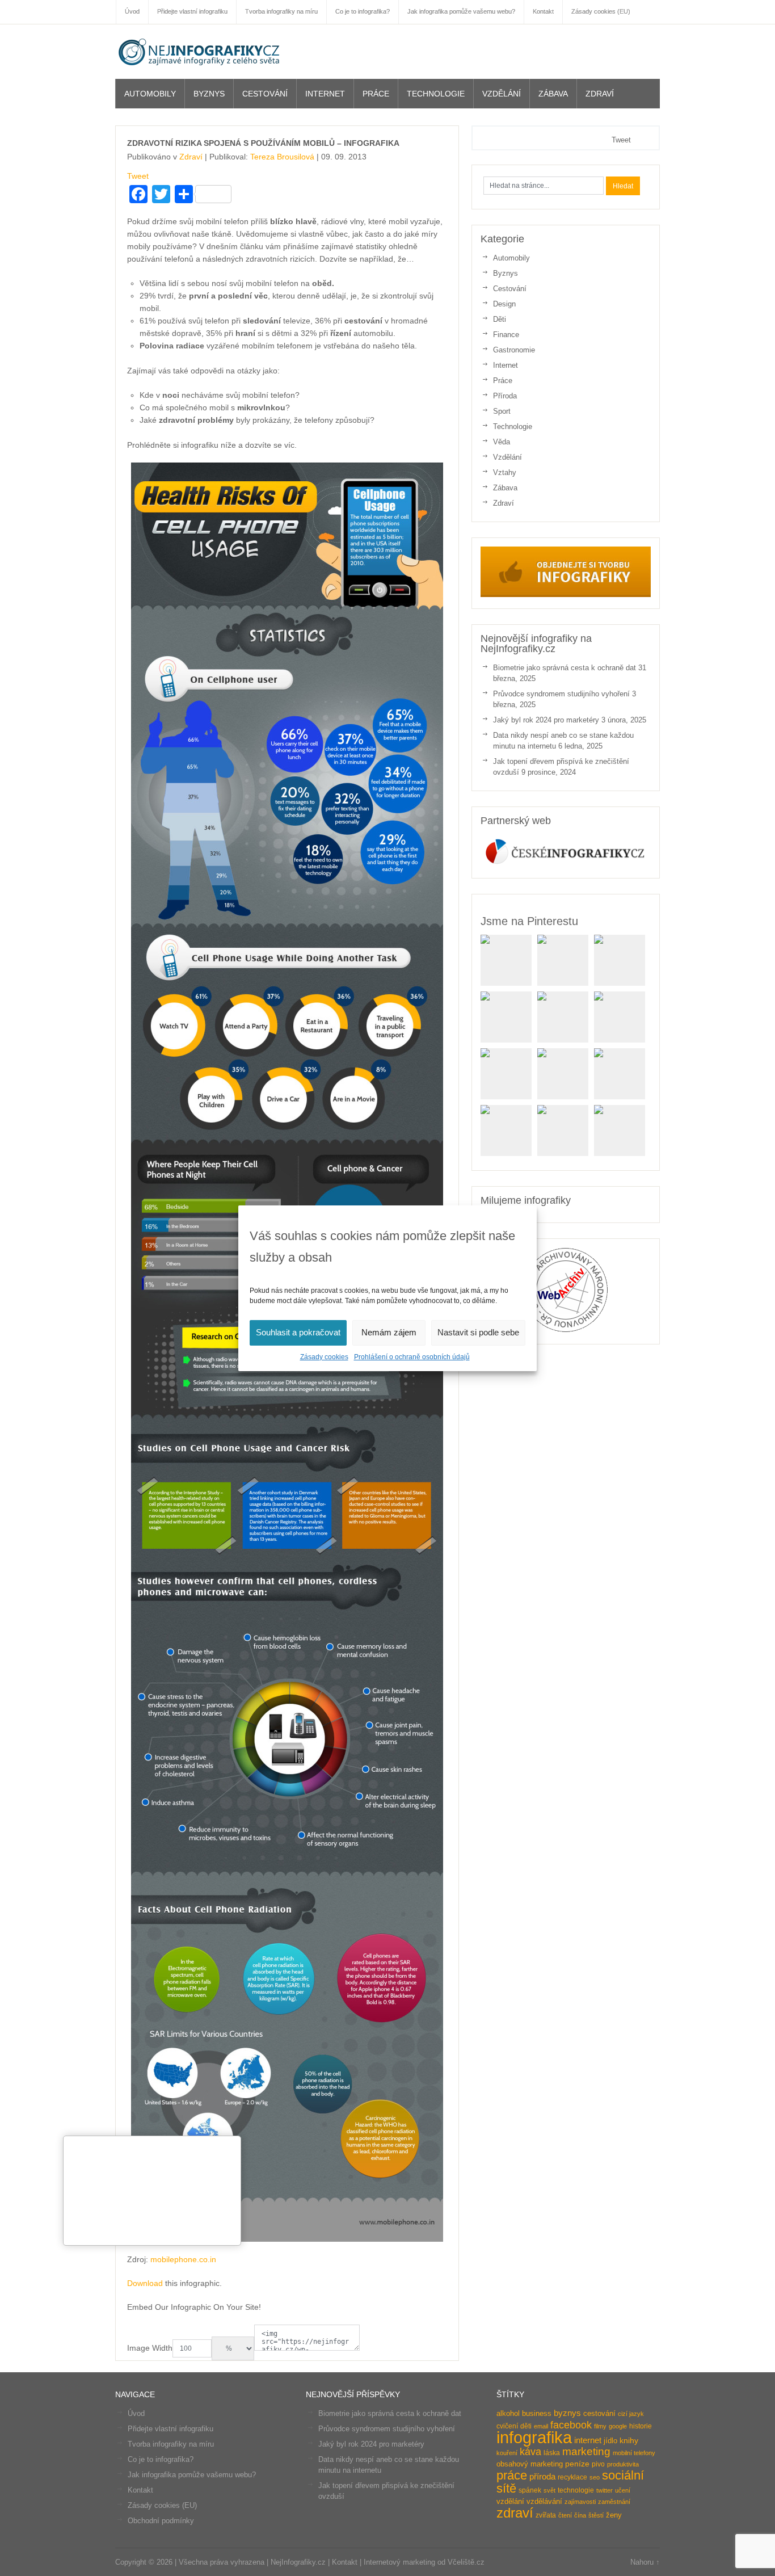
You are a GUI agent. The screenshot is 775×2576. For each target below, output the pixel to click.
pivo (598, 2464)
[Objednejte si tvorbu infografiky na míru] (566, 594)
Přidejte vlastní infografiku (170, 2429)
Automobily (150, 94)
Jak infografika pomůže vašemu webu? (192, 2475)
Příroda (505, 396)
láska (552, 2453)
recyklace (572, 2477)
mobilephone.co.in (183, 2259)
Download (145, 2283)
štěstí (596, 2515)
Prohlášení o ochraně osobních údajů (412, 1357)
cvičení (507, 2426)
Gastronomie (514, 350)
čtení (565, 2515)
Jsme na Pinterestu (529, 921)
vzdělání (510, 2501)
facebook (571, 2425)
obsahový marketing (530, 2464)
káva (530, 2452)
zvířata (546, 2515)
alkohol (508, 2413)
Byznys (209, 94)
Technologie (436, 94)
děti (526, 2426)
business (537, 2413)
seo (595, 2477)
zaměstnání (614, 2502)
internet (588, 2440)
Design (504, 304)
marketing (586, 2451)
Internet (325, 94)
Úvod (136, 2413)
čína (580, 2515)
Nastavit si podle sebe (478, 1332)
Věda (502, 442)
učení (623, 2490)
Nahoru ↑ (645, 2562)
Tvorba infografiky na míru (171, 2444)
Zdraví (600, 94)
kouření (507, 2453)
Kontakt (140, 2490)
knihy (629, 2441)
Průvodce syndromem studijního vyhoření (561, 694)
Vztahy (505, 472)
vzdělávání (544, 2501)
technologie (576, 2490)
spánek (530, 2490)
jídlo (610, 2441)
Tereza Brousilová (282, 157)
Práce (376, 94)
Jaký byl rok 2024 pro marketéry (546, 720)
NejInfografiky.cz (200, 52)
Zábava (553, 94)
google (618, 2426)
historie (641, 2426)
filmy (600, 2426)
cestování (599, 2413)
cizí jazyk (631, 2414)
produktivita (623, 2464)
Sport (502, 411)
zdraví (515, 2513)
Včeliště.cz (466, 2562)
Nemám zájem (389, 1332)
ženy (614, 2515)
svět (549, 2490)
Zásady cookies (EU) (162, 2505)
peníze (577, 2464)
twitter (605, 2490)
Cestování (265, 94)
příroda (542, 2477)
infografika (534, 2437)
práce (512, 2475)
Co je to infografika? (161, 2459)
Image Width (150, 2348)
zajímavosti (580, 2502)
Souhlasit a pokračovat (298, 1332)
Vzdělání (502, 94)
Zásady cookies (324, 1357)
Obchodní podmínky (161, 2521)
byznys (567, 2413)
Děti (500, 319)
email (541, 2426)
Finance (506, 335)
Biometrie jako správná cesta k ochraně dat (565, 668)
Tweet (138, 176)
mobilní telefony (634, 2453)
